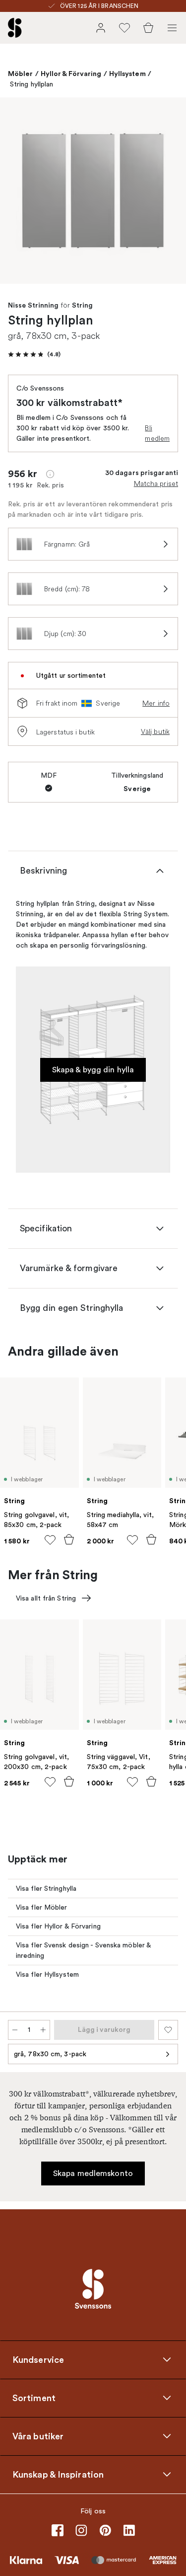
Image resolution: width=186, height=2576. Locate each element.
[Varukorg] (148, 28)
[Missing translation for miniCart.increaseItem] (43, 2030)
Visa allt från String (46, 1598)
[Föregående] (18, 192)
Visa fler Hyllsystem (47, 1974)
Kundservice (38, 2360)
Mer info (156, 703)
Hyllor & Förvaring (71, 74)
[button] (34, 354)
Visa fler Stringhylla (46, 1889)
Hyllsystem (127, 74)
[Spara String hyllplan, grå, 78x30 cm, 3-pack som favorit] (168, 2030)
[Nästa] (168, 192)
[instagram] (81, 2530)
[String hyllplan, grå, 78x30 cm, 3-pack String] (93, 191)
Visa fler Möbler (42, 1907)
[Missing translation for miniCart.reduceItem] (15, 2030)
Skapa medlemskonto (93, 2173)
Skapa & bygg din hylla (93, 1070)
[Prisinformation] (50, 474)
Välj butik (155, 731)
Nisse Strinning (33, 306)
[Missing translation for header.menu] (172, 28)
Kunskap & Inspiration (58, 2475)
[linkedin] (129, 2530)
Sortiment (34, 2398)
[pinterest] (105, 2530)
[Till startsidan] (15, 28)
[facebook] (58, 2530)
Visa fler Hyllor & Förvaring (58, 1926)
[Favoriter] (124, 28)
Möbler (21, 74)
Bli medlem (157, 433)
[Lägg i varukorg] (69, 1539)
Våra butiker (38, 2436)
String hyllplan (32, 84)
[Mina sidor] (101, 28)
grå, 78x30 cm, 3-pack (50, 2054)
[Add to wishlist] (50, 1540)
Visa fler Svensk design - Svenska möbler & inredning (84, 1950)
